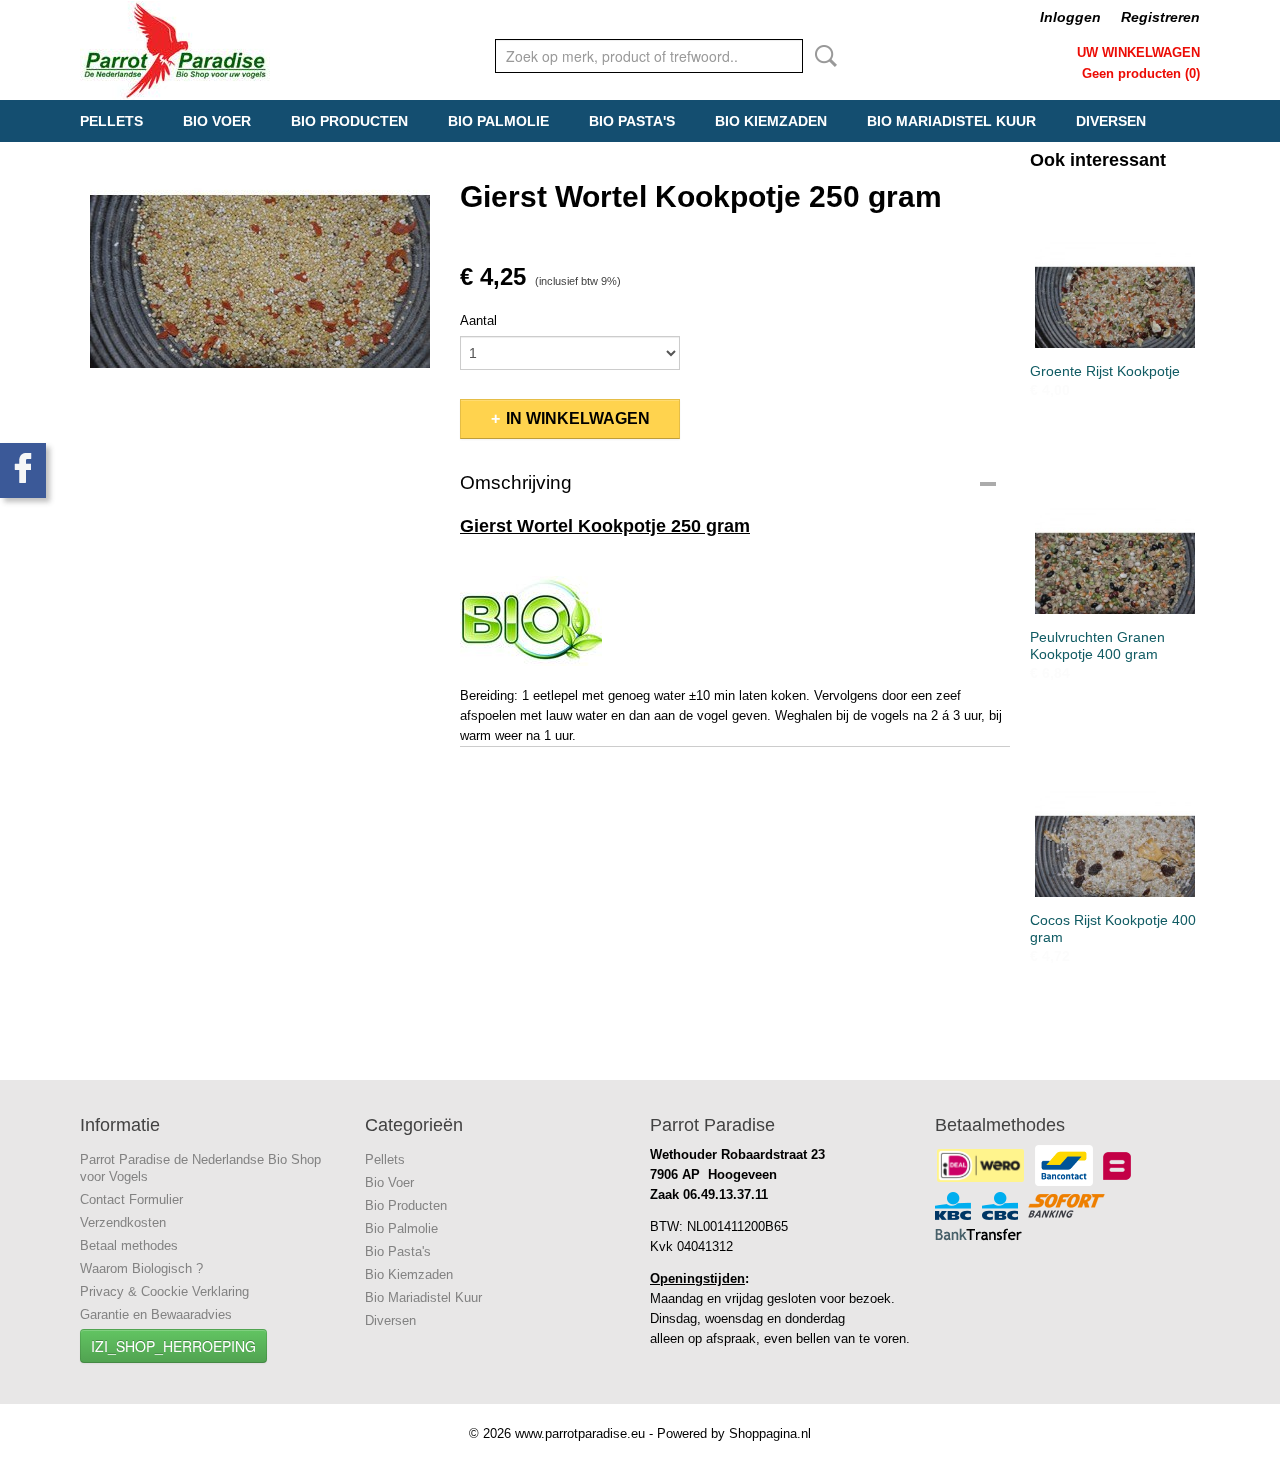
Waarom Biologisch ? (141, 1268)
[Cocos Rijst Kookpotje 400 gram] (1115, 814)
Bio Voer (217, 121)
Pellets (111, 121)
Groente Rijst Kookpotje (1105, 371)
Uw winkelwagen (1138, 52)
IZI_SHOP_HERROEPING (173, 1346)
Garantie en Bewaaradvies (156, 1314)
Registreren (1160, 17)
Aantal (478, 320)
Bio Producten (349, 121)
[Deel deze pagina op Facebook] (23, 470)
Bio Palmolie (498, 121)
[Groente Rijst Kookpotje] (1115, 265)
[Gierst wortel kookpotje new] (260, 255)
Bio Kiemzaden (771, 121)
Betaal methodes (129, 1245)
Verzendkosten (123, 1222)
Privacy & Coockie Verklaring (164, 1291)
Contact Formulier (131, 1199)
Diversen (1111, 121)
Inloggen (1070, 17)
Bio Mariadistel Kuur (951, 121)
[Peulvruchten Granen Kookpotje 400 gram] (1115, 531)
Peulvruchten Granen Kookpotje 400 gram (1097, 645)
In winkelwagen (578, 418)
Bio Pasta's (632, 121)
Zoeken (822, 56)
